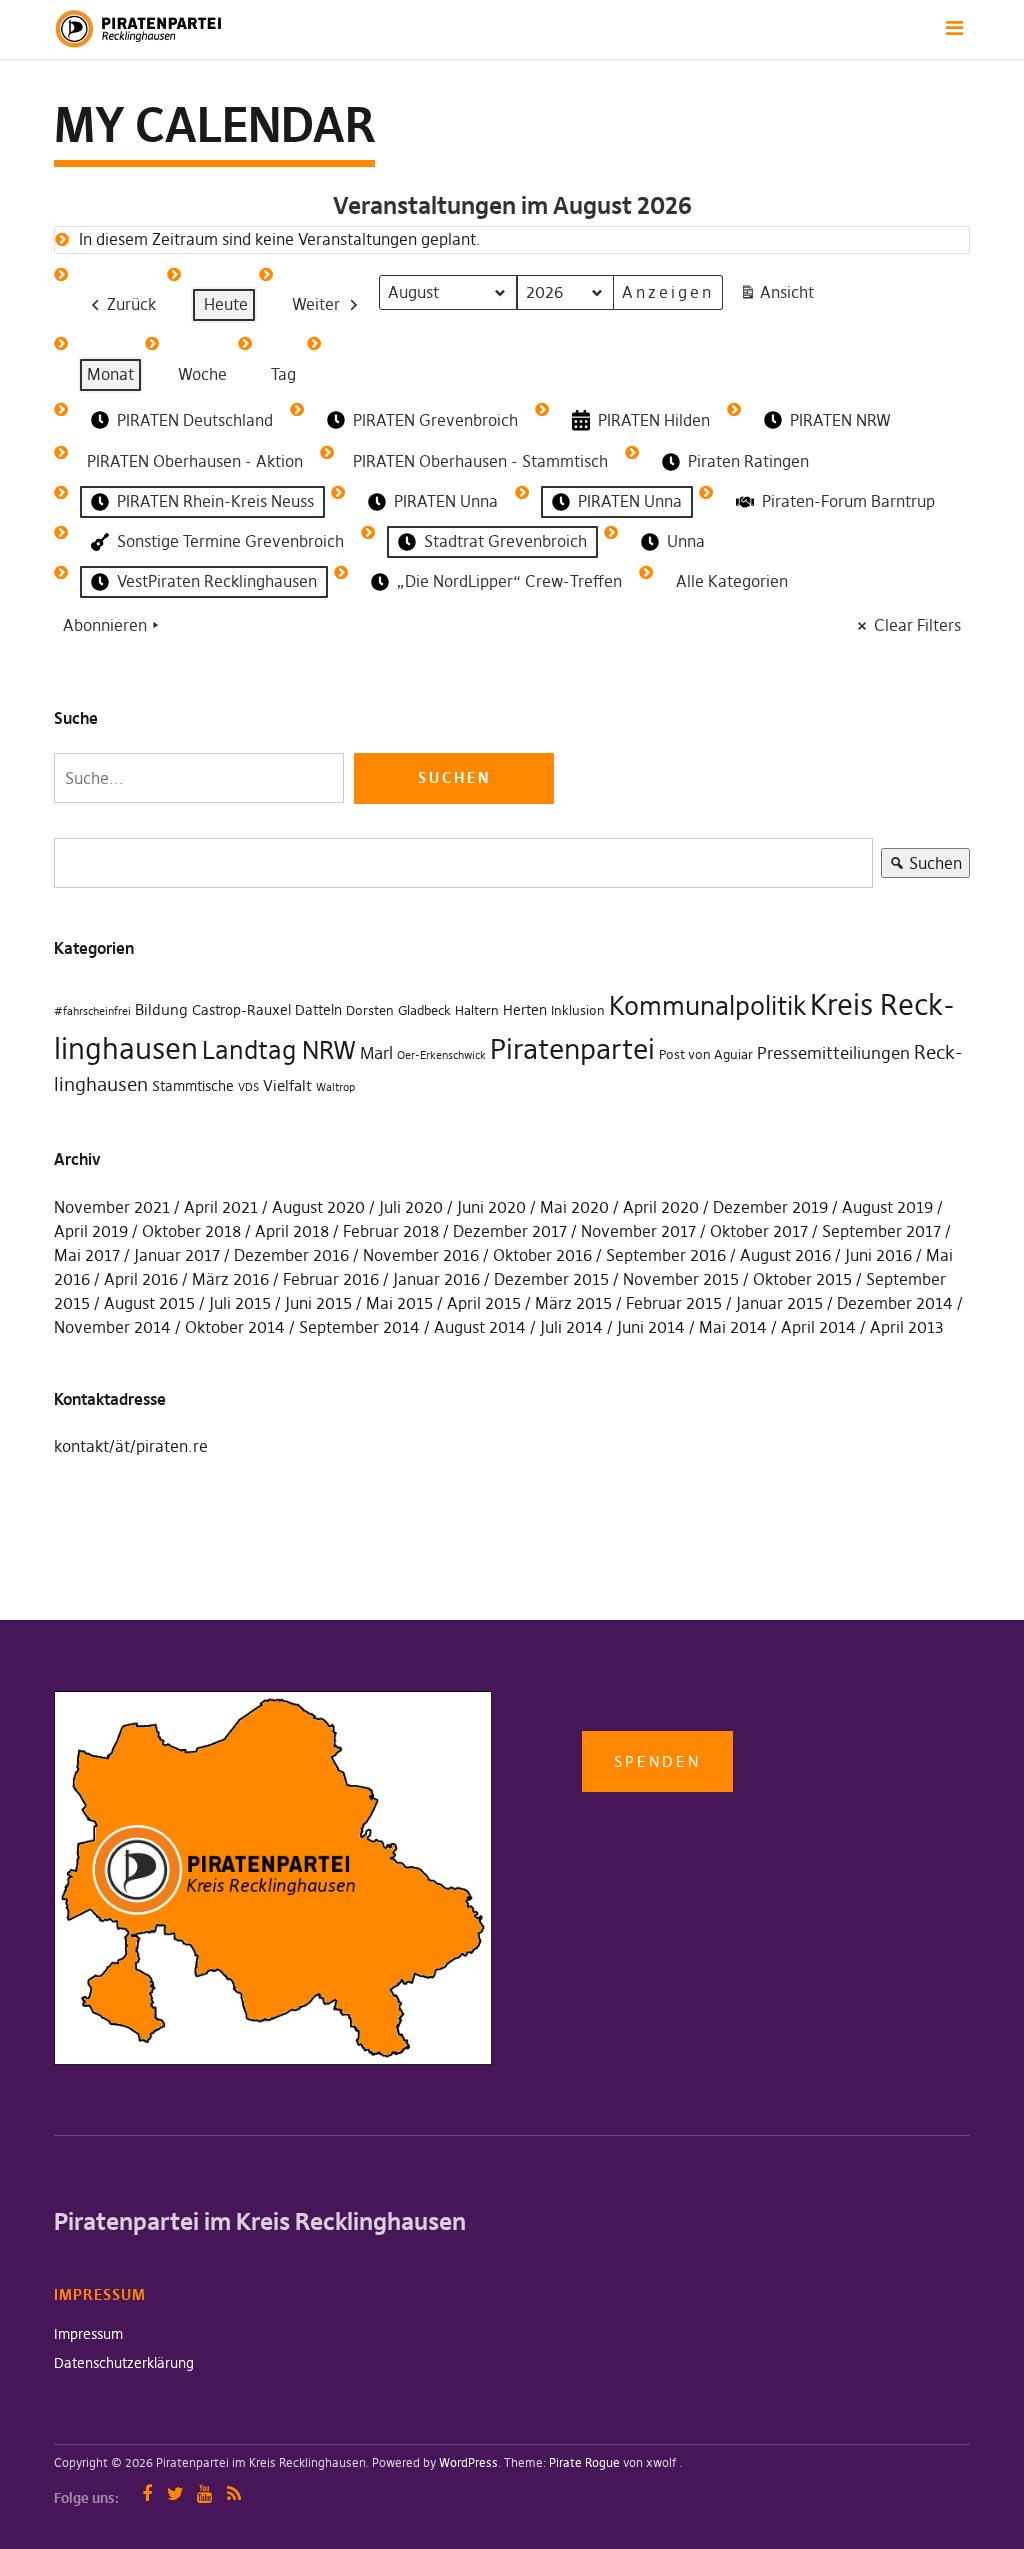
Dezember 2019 (770, 1207)
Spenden (657, 1761)
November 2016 (421, 1255)
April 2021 (221, 1207)
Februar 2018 (391, 1231)
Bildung (161, 1009)
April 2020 (661, 1207)
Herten (525, 1010)
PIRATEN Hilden (654, 420)
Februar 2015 (674, 1303)
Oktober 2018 (191, 1231)
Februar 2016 (331, 1279)
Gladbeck (424, 1010)
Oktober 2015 (802, 1279)
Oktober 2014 (235, 1327)
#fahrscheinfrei (92, 1011)
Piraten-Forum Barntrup (848, 501)
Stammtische (193, 1086)
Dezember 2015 (551, 1279)
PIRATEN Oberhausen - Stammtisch (480, 461)
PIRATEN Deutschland (195, 420)
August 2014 (480, 1327)
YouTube (204, 2493)
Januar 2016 (436, 1279)
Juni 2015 (318, 1303)
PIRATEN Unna (446, 501)
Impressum (88, 2334)
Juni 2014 (651, 1327)
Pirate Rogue (584, 2462)
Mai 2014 (733, 1327)
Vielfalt (287, 1085)
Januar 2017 (177, 1255)
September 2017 (881, 1231)
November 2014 (112, 1327)
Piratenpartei (572, 1049)
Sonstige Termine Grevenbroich (230, 541)
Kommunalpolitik (707, 1006)
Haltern (477, 1010)
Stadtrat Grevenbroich (505, 541)
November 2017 (638, 1231)
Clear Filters (917, 625)
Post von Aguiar (706, 1054)
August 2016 (785, 1255)
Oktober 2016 (542, 1255)
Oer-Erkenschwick (441, 1055)
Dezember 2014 (895, 1303)
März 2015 (573, 1303)
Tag (283, 374)
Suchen (921, 865)
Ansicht (780, 296)
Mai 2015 (399, 1303)
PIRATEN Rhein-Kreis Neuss (215, 501)
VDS (248, 1087)
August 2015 (149, 1303)
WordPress (468, 2462)
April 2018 (292, 1231)
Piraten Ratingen (748, 461)
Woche (202, 374)
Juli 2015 (240, 1303)
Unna (686, 541)
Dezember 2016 (291, 1255)
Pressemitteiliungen (833, 1053)
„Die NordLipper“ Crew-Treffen (509, 581)
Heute (226, 304)
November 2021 (112, 1207)
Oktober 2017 (759, 1231)
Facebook (146, 2493)
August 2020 (318, 1207)
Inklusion (578, 1010)
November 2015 (681, 1279)
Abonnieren (105, 625)
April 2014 (818, 1327)
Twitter (175, 2493)
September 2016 (666, 1255)
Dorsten (370, 1010)
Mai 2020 (574, 1207)
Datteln (318, 1010)
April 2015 (484, 1303)
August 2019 (887, 1207)
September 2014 (359, 1327)
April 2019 (91, 1231)
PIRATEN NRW (840, 420)
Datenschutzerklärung (124, 2363)
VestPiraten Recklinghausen (217, 581)
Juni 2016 (878, 1255)
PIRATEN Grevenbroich (435, 420)
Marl (376, 1053)
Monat (110, 374)
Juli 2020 (411, 1207)
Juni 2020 (491, 1207)
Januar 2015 (779, 1303)
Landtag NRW (279, 1050)
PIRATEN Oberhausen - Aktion (195, 461)
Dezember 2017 (510, 1231)
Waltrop (335, 1087)
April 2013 (907, 1327)
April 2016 (141, 1279)
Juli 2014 (571, 1327)
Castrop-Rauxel (241, 1010)
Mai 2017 (87, 1255)
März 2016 (230, 1279)
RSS (233, 2493)
